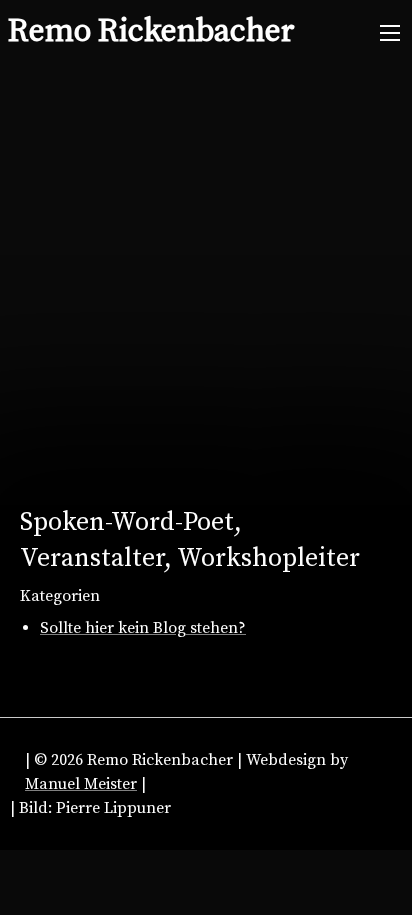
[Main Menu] (390, 33)
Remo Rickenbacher (151, 32)
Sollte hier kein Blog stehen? (143, 628)
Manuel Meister (81, 784)
